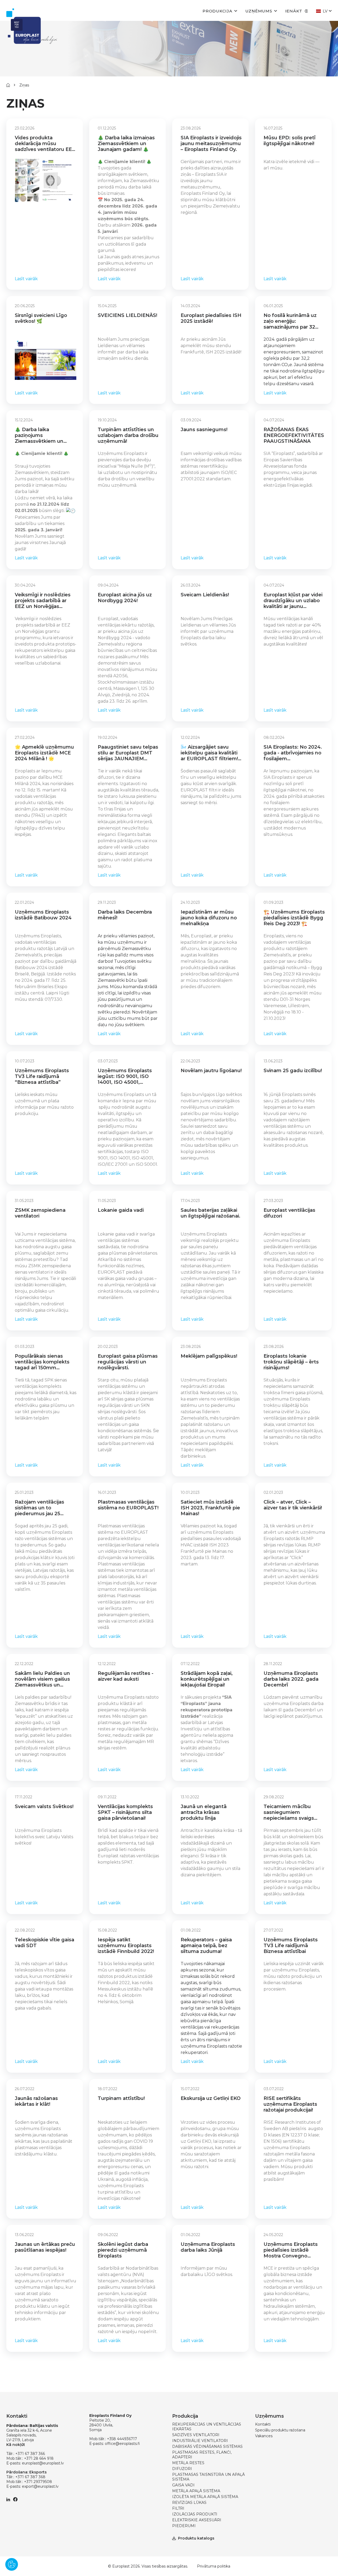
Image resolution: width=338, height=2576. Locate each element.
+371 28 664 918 (39, 2458)
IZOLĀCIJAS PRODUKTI (195, 2514)
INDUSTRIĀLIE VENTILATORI (200, 2441)
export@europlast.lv (40, 2486)
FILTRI (178, 2508)
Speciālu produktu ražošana (280, 2430)
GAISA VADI (183, 2485)
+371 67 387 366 (30, 2454)
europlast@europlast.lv (43, 2463)
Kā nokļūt (16, 2445)
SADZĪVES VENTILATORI (196, 2435)
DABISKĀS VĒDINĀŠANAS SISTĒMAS (207, 2446)
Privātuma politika (214, 2566)
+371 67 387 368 (30, 2477)
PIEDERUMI (184, 2526)
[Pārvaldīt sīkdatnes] (12, 2564)
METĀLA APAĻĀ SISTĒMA (196, 2491)
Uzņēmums (259, 11)
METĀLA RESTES (188, 2463)
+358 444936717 (122, 2439)
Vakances (264, 2436)
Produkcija (217, 11)
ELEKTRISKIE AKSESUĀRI (197, 2520)
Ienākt (294, 11)
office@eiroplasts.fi (122, 2444)
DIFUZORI (182, 2469)
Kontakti (263, 2424)
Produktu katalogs (196, 2538)
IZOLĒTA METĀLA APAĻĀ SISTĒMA (205, 2497)
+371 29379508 (38, 2482)
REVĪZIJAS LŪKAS (189, 2503)
